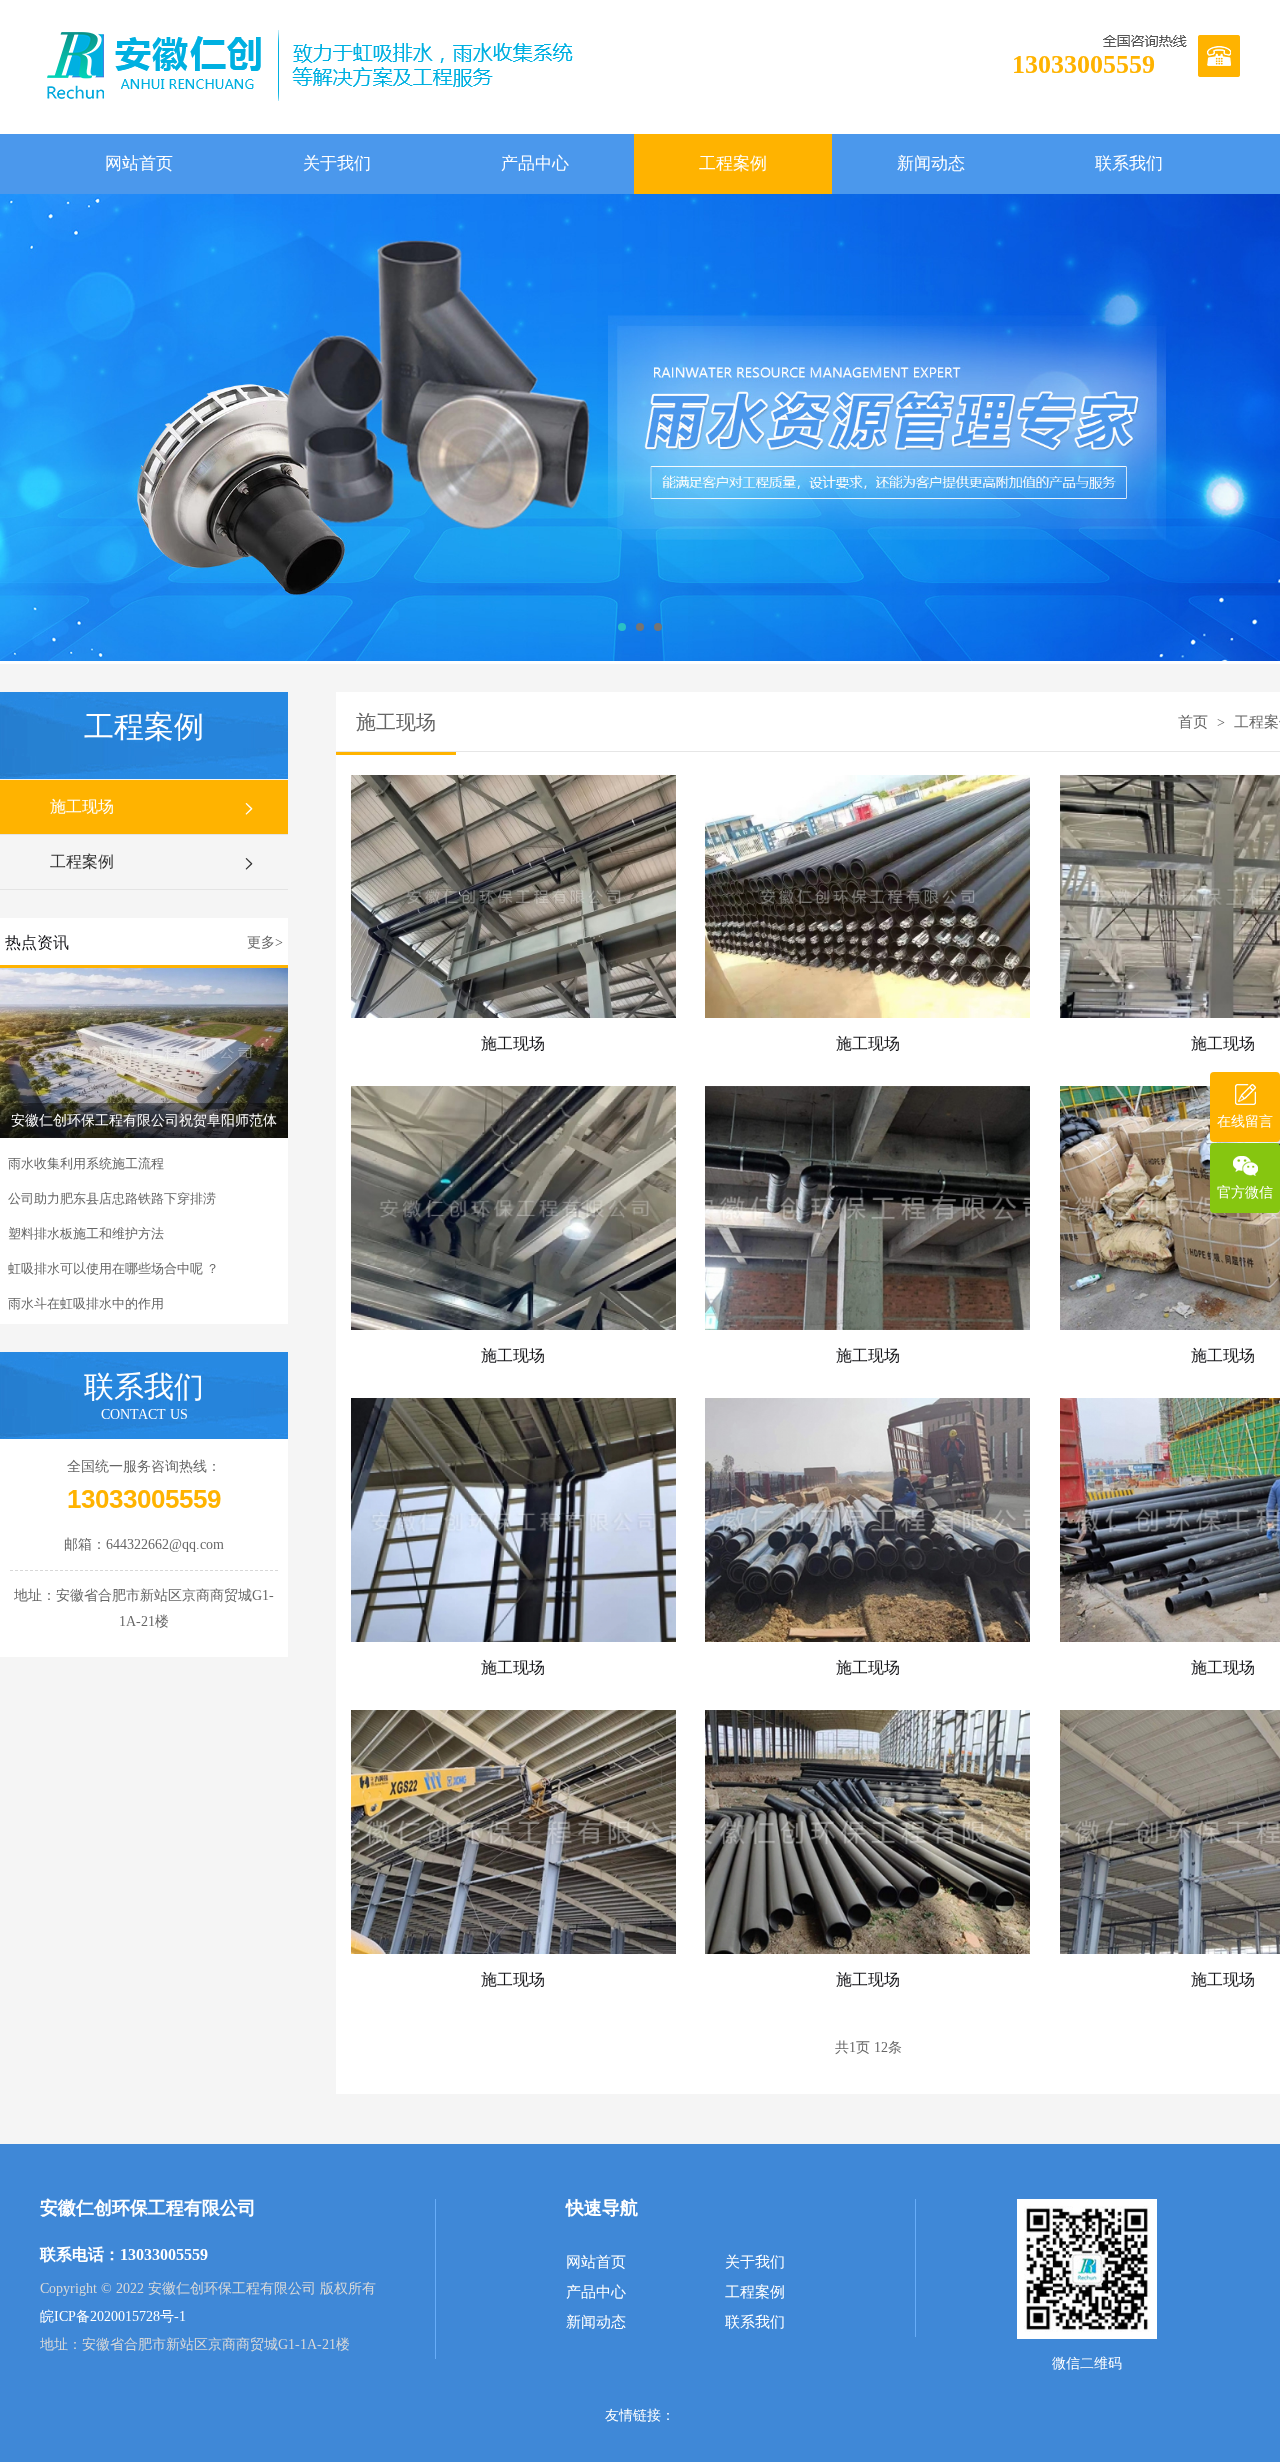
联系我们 (1129, 163)
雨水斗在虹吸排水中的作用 (86, 1303)
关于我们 (337, 163)
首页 (1193, 722)
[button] (622, 627)
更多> (265, 942)
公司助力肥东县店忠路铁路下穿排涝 (112, 1198)
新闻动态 (931, 163)
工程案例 (733, 163)
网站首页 (139, 163)
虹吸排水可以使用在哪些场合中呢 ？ (113, 1268)
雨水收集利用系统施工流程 (86, 1163)
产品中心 (535, 163)
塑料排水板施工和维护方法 (86, 1233)
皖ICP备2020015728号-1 (113, 2316)
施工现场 (82, 806)
